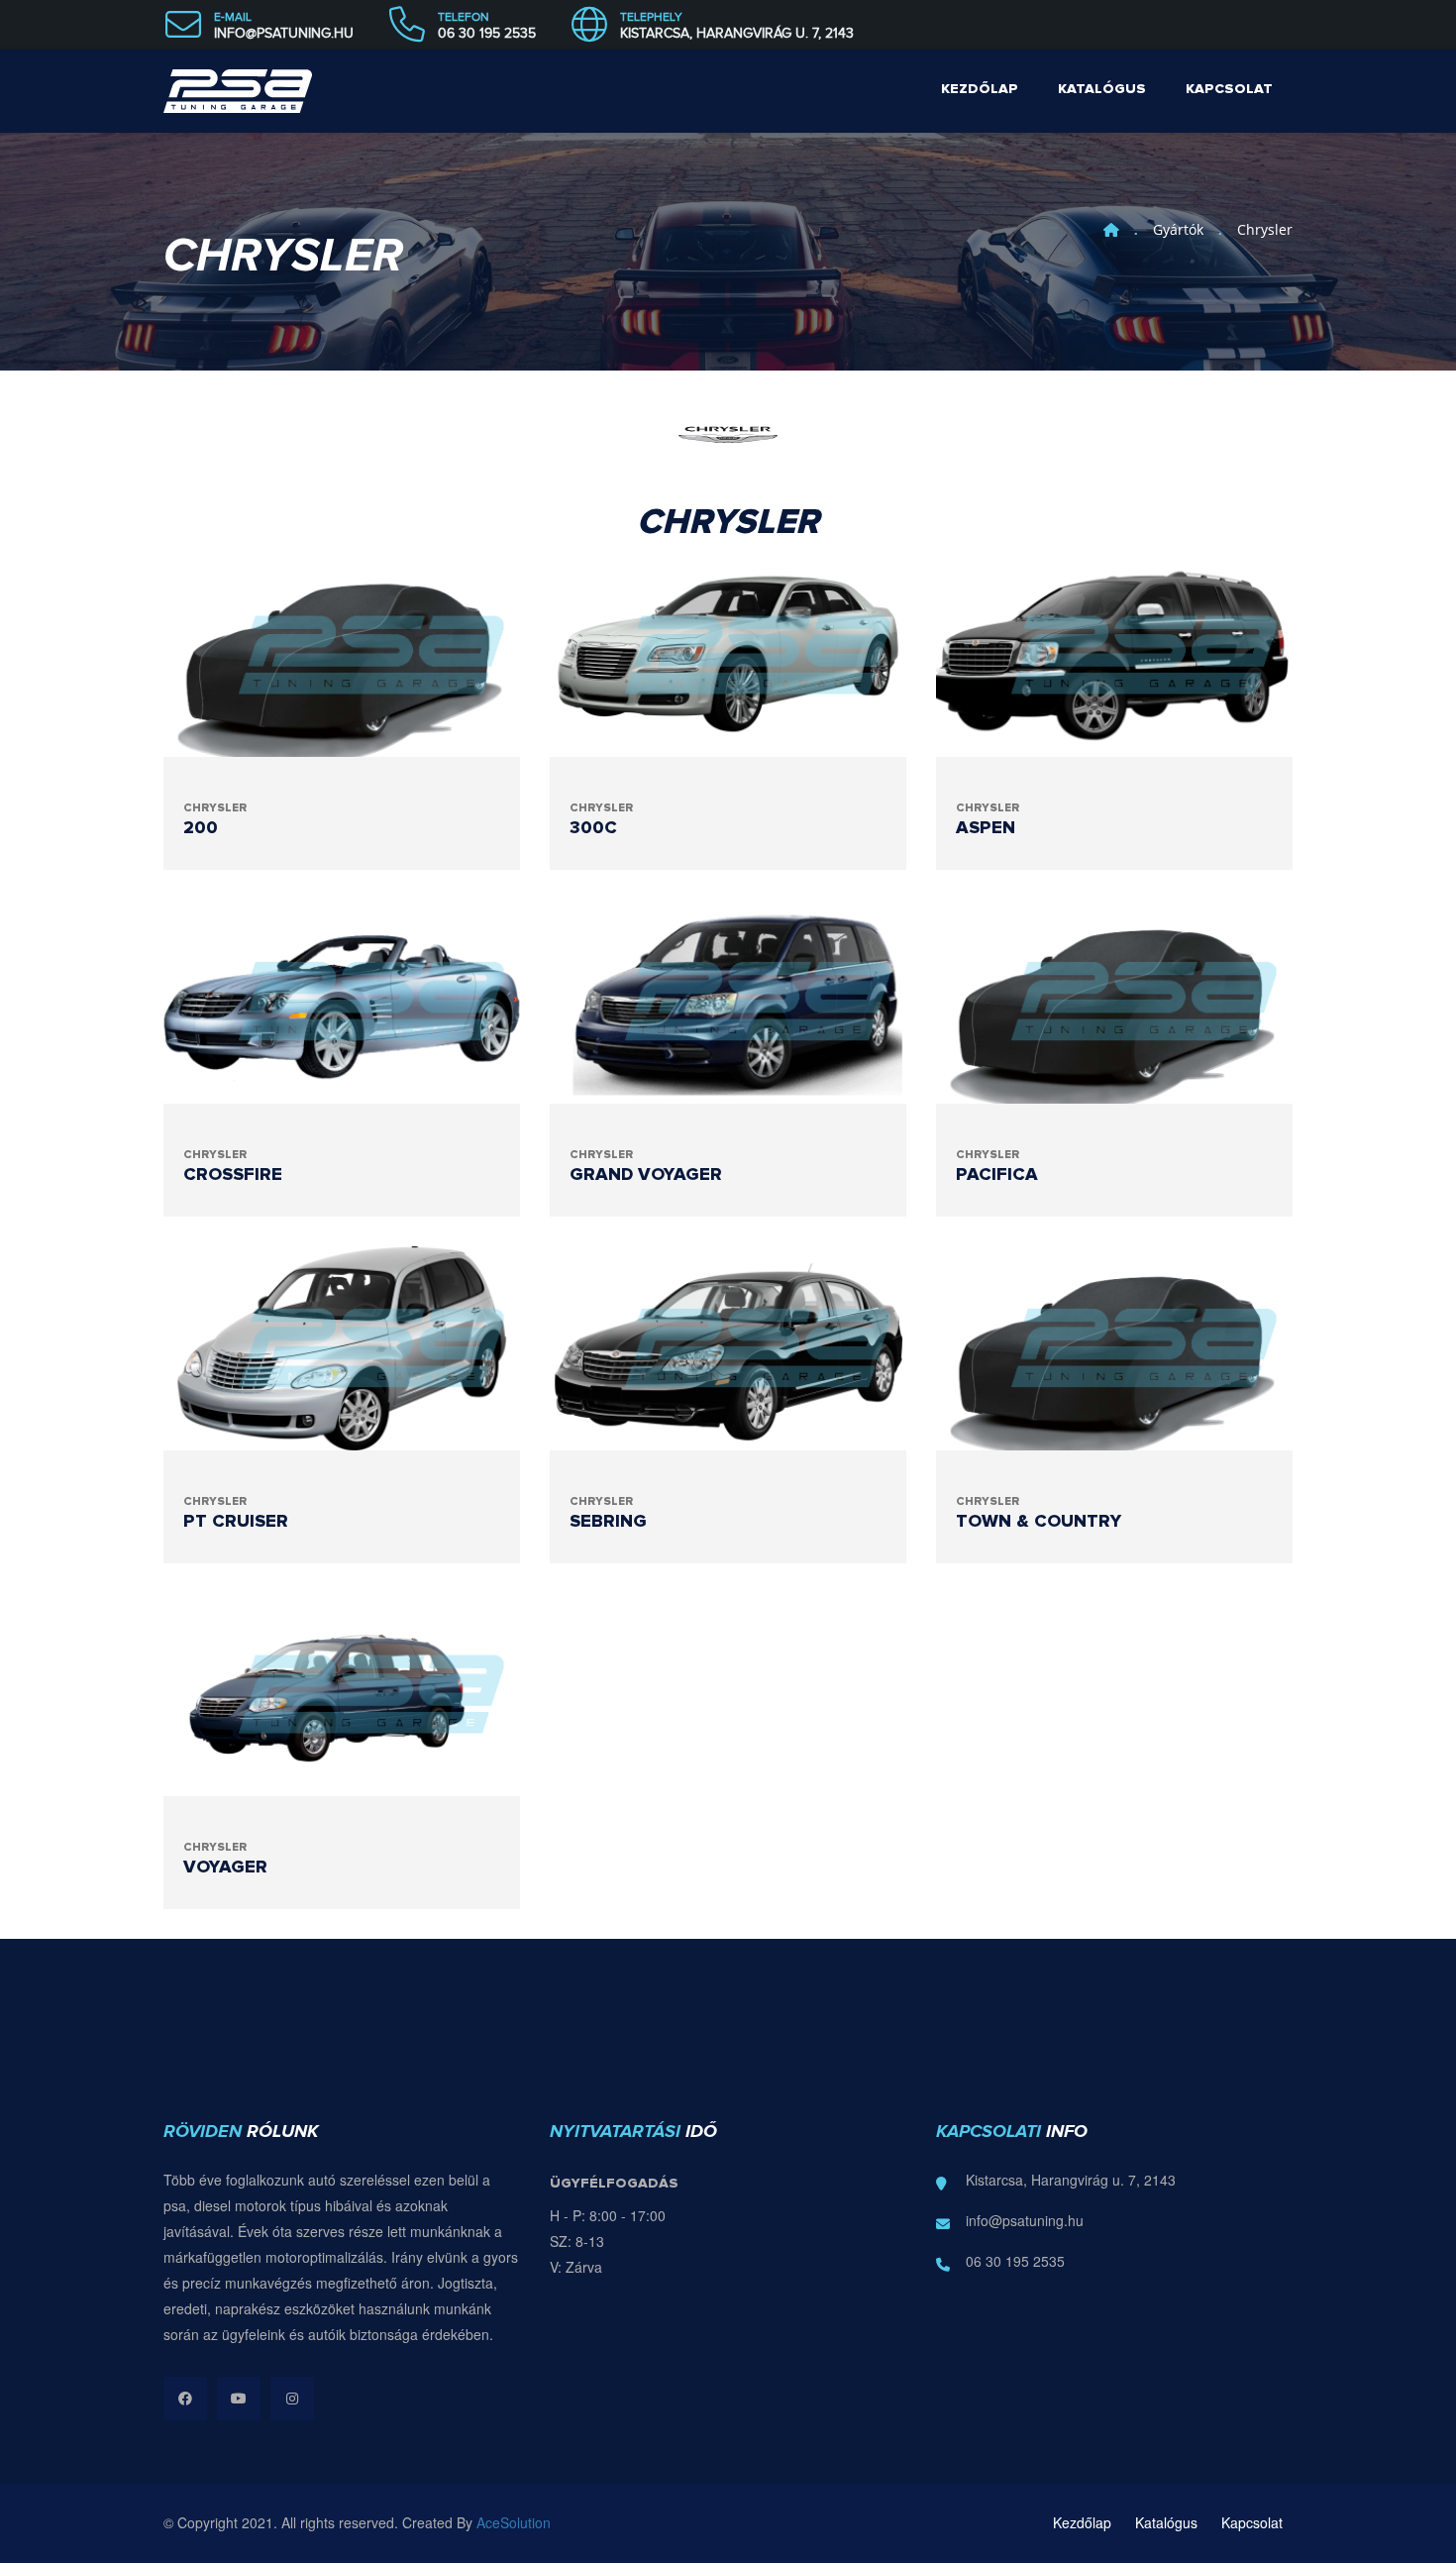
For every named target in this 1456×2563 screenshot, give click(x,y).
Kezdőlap (980, 89)
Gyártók (1178, 229)
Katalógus (1102, 89)
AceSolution (514, 2522)
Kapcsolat (1229, 89)
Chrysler (1265, 229)
